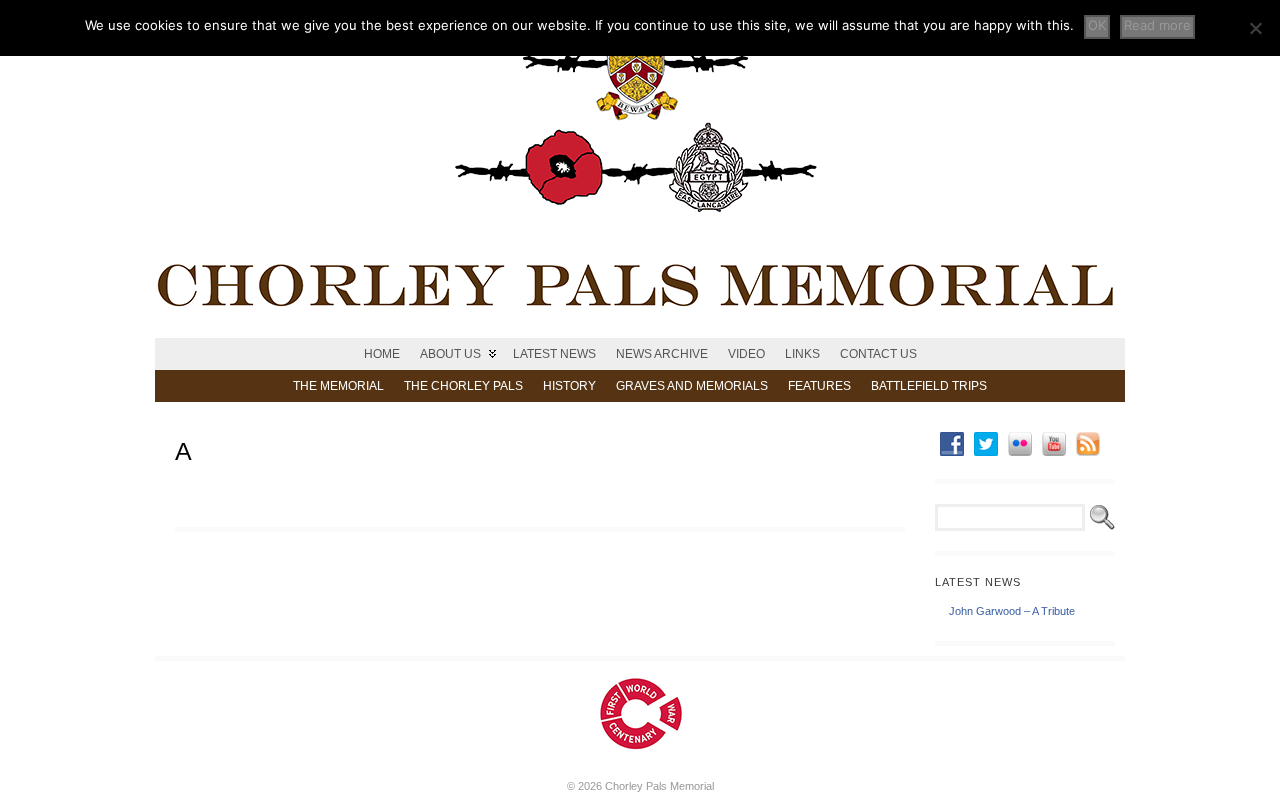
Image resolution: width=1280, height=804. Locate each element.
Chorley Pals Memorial (659, 786)
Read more (1157, 25)
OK (1097, 25)
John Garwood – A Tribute (1012, 611)
